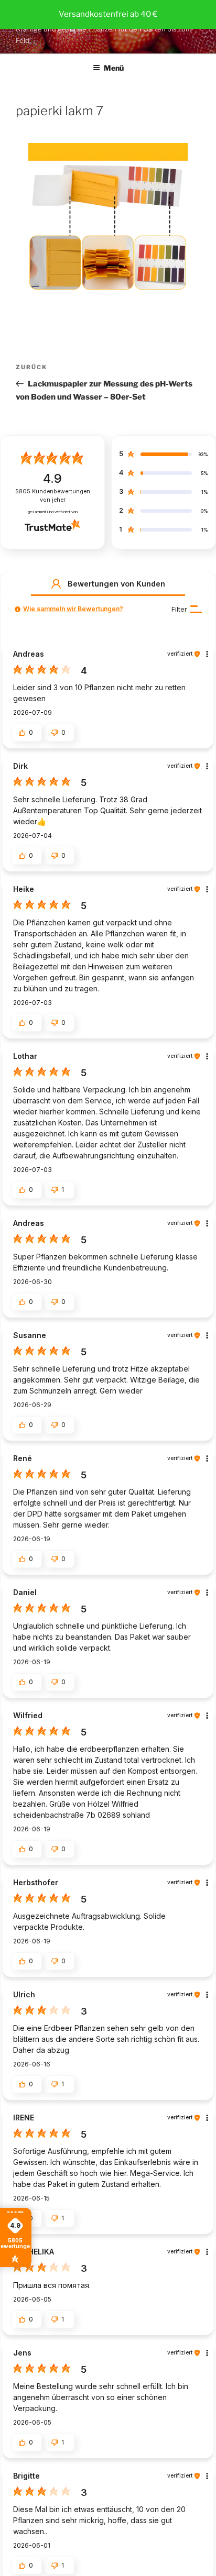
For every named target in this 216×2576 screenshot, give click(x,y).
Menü (114, 68)
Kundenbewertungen (53, 496)
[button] (56, 584)
